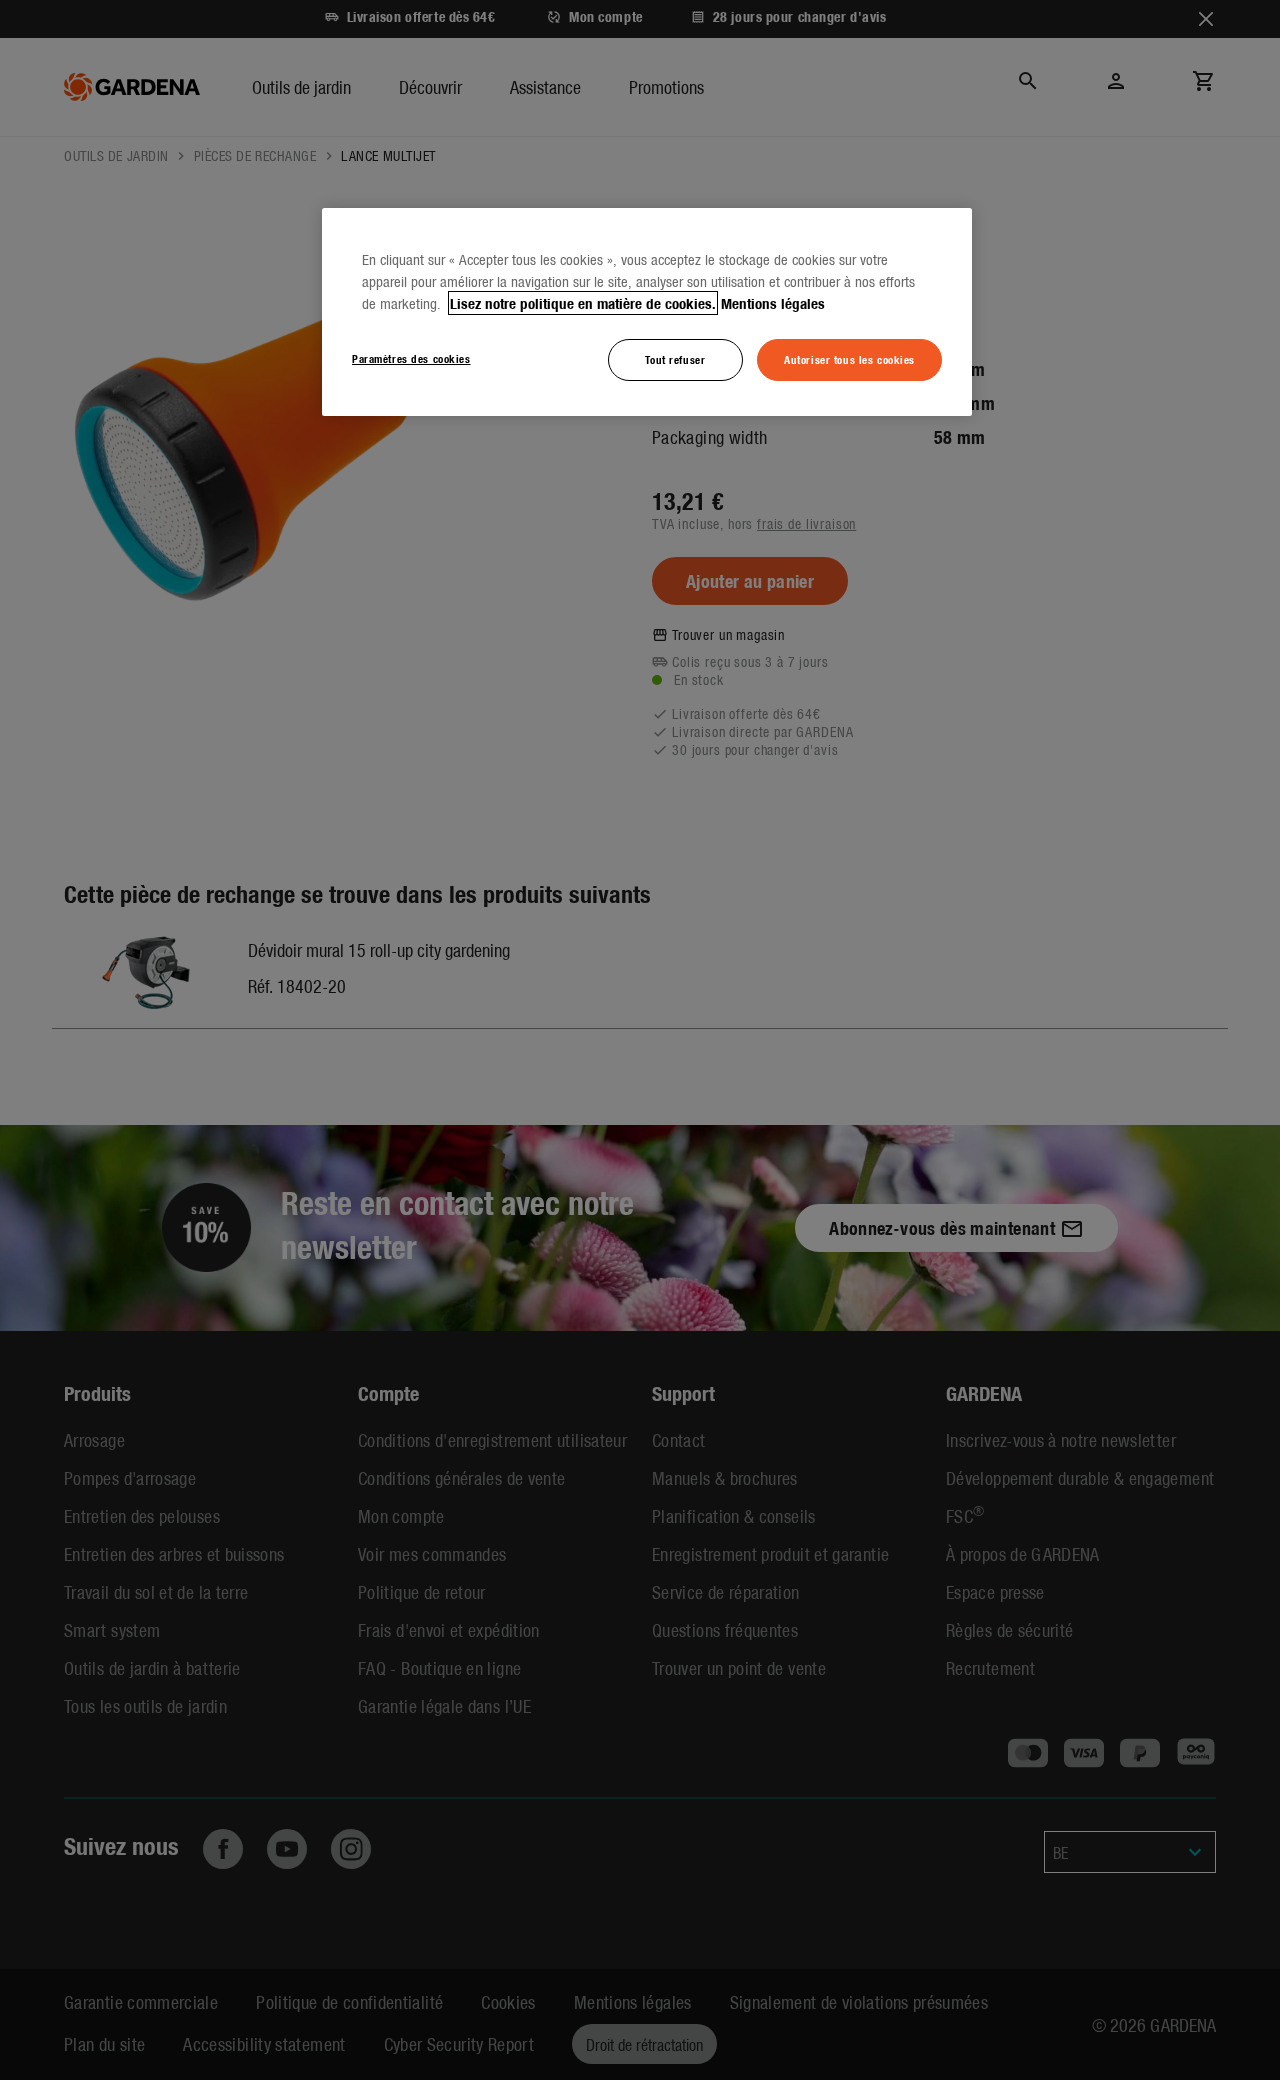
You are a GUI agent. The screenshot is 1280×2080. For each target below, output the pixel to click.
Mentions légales (773, 303)
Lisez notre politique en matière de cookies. (583, 303)
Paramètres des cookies (411, 358)
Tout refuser (675, 359)
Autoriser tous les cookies (849, 359)
